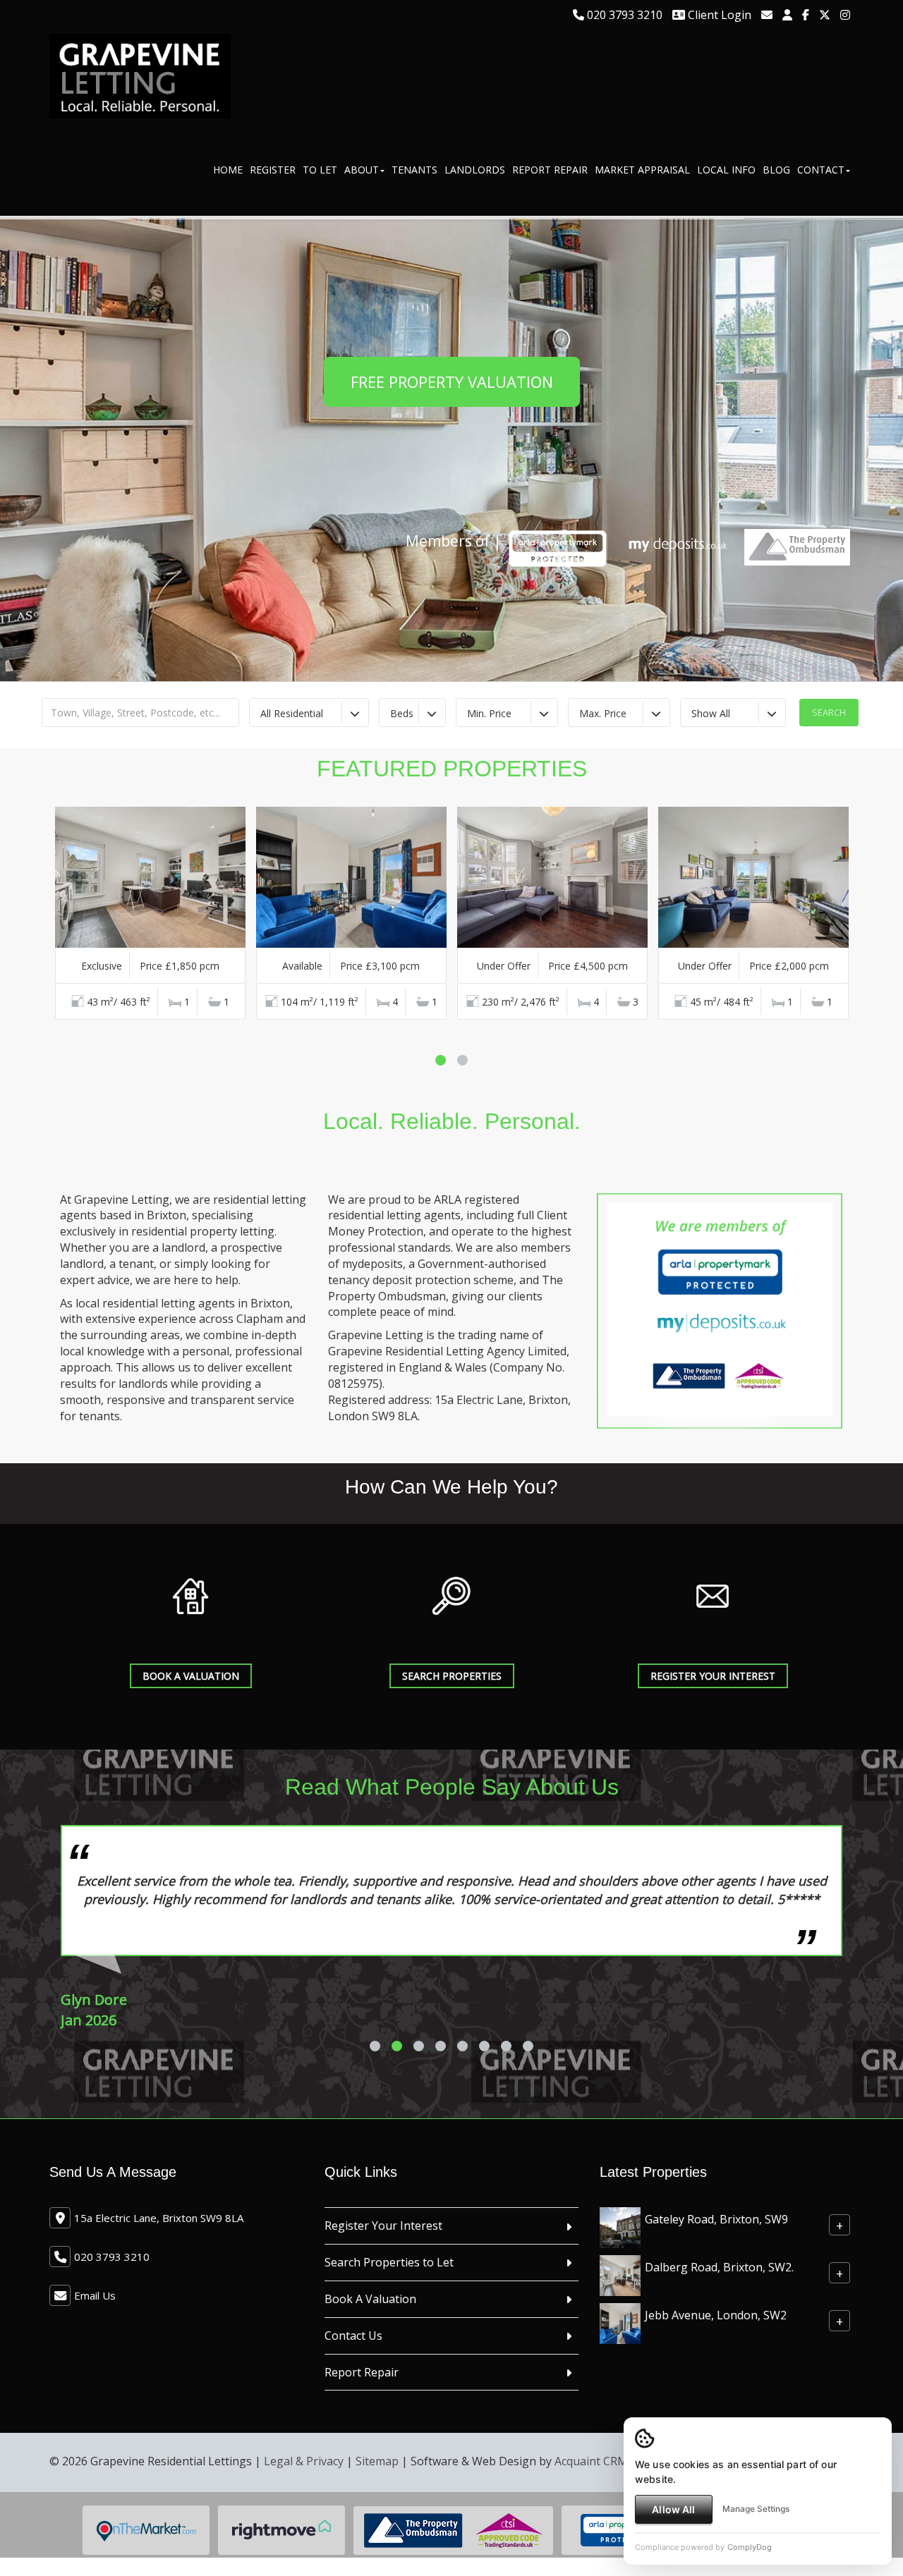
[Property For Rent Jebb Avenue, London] (620, 2359)
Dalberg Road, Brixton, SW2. (719, 2304)
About (362, 170)
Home (228, 170)
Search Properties (452, 1676)
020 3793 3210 (623, 15)
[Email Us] (767, 15)
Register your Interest (713, 1676)
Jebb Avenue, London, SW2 (716, 2352)
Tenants (414, 170)
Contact (821, 170)
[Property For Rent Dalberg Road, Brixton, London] (620, 2311)
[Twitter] (825, 15)
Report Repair (550, 170)
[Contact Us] (787, 15)
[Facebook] (806, 15)
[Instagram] (845, 15)
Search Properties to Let (389, 2299)
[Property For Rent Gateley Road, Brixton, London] (620, 2263)
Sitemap (377, 2498)
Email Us (95, 2332)
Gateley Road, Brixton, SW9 (716, 2256)
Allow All (673, 2509)
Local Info (726, 170)
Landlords (475, 170)
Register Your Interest (383, 2262)
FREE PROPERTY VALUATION (452, 381)
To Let (320, 170)
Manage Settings (756, 2509)
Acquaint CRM (591, 2498)
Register (273, 170)
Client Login (718, 15)
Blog (776, 170)
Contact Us (353, 2372)
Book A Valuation (191, 1676)
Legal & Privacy (304, 2498)
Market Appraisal (642, 170)
